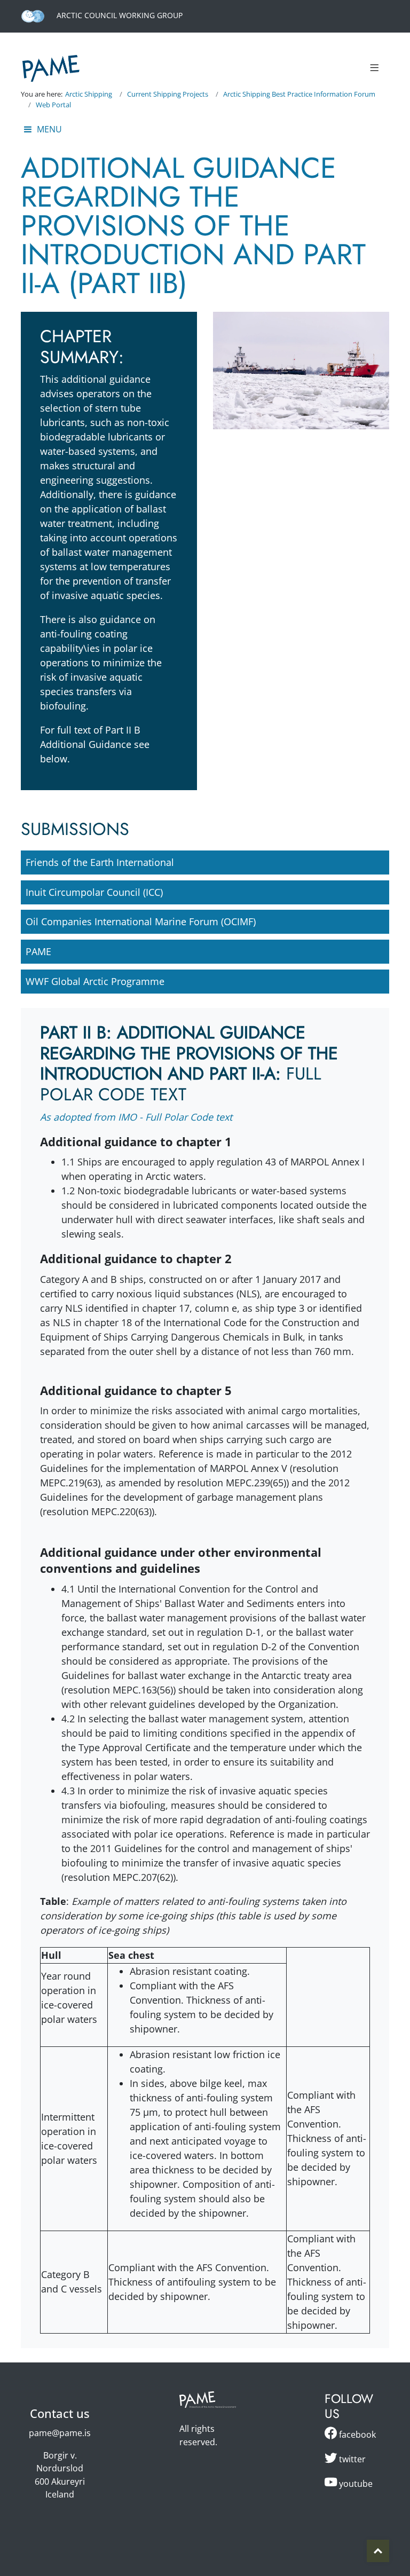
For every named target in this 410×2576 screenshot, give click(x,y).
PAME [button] (38, 951)
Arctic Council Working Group (119, 15)
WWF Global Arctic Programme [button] (95, 981)
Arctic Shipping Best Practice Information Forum (299, 94)
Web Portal (53, 105)
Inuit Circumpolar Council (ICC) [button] (94, 892)
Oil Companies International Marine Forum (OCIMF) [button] (141, 921)
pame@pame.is (60, 2433)
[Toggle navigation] (374, 68)
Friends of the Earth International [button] (100, 862)
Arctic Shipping (89, 94)
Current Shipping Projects (168, 94)
